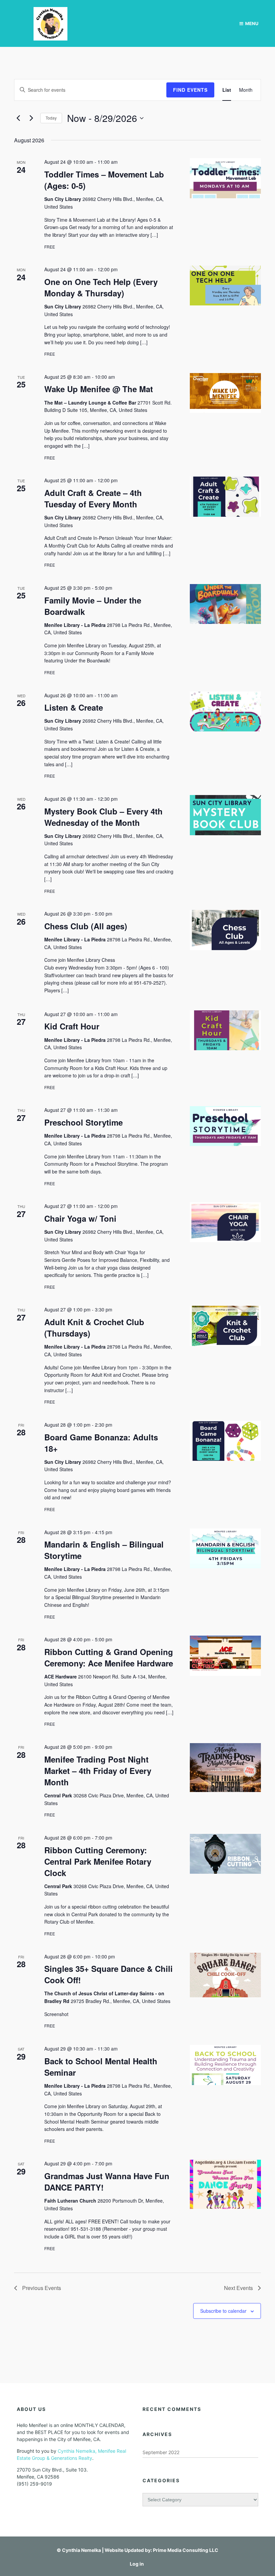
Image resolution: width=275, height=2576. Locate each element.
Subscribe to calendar (223, 2311)
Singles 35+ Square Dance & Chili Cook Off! (108, 1974)
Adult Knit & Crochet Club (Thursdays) (94, 1328)
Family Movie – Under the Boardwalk (93, 606)
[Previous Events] (18, 118)
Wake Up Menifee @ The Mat (99, 389)
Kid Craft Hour (72, 1026)
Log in (137, 2564)
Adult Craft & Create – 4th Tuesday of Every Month (93, 498)
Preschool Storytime (84, 1122)
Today (51, 118)
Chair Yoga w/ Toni (80, 1218)
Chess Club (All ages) (86, 926)
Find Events (190, 90)
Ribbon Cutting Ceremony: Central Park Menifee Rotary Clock (98, 1861)
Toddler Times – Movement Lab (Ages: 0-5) (104, 180)
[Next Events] (31, 118)
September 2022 (161, 2452)
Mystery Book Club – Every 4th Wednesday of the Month (103, 817)
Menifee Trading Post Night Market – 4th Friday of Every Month (98, 1771)
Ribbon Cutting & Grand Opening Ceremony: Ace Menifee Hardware (109, 1657)
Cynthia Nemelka (81, 2550)
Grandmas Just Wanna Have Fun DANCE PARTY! (107, 2181)
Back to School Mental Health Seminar (101, 2067)
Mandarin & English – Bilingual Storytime (104, 1550)
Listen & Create (74, 707)
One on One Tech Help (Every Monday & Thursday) (101, 287)
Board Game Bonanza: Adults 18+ (101, 1443)
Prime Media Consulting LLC (186, 2550)
